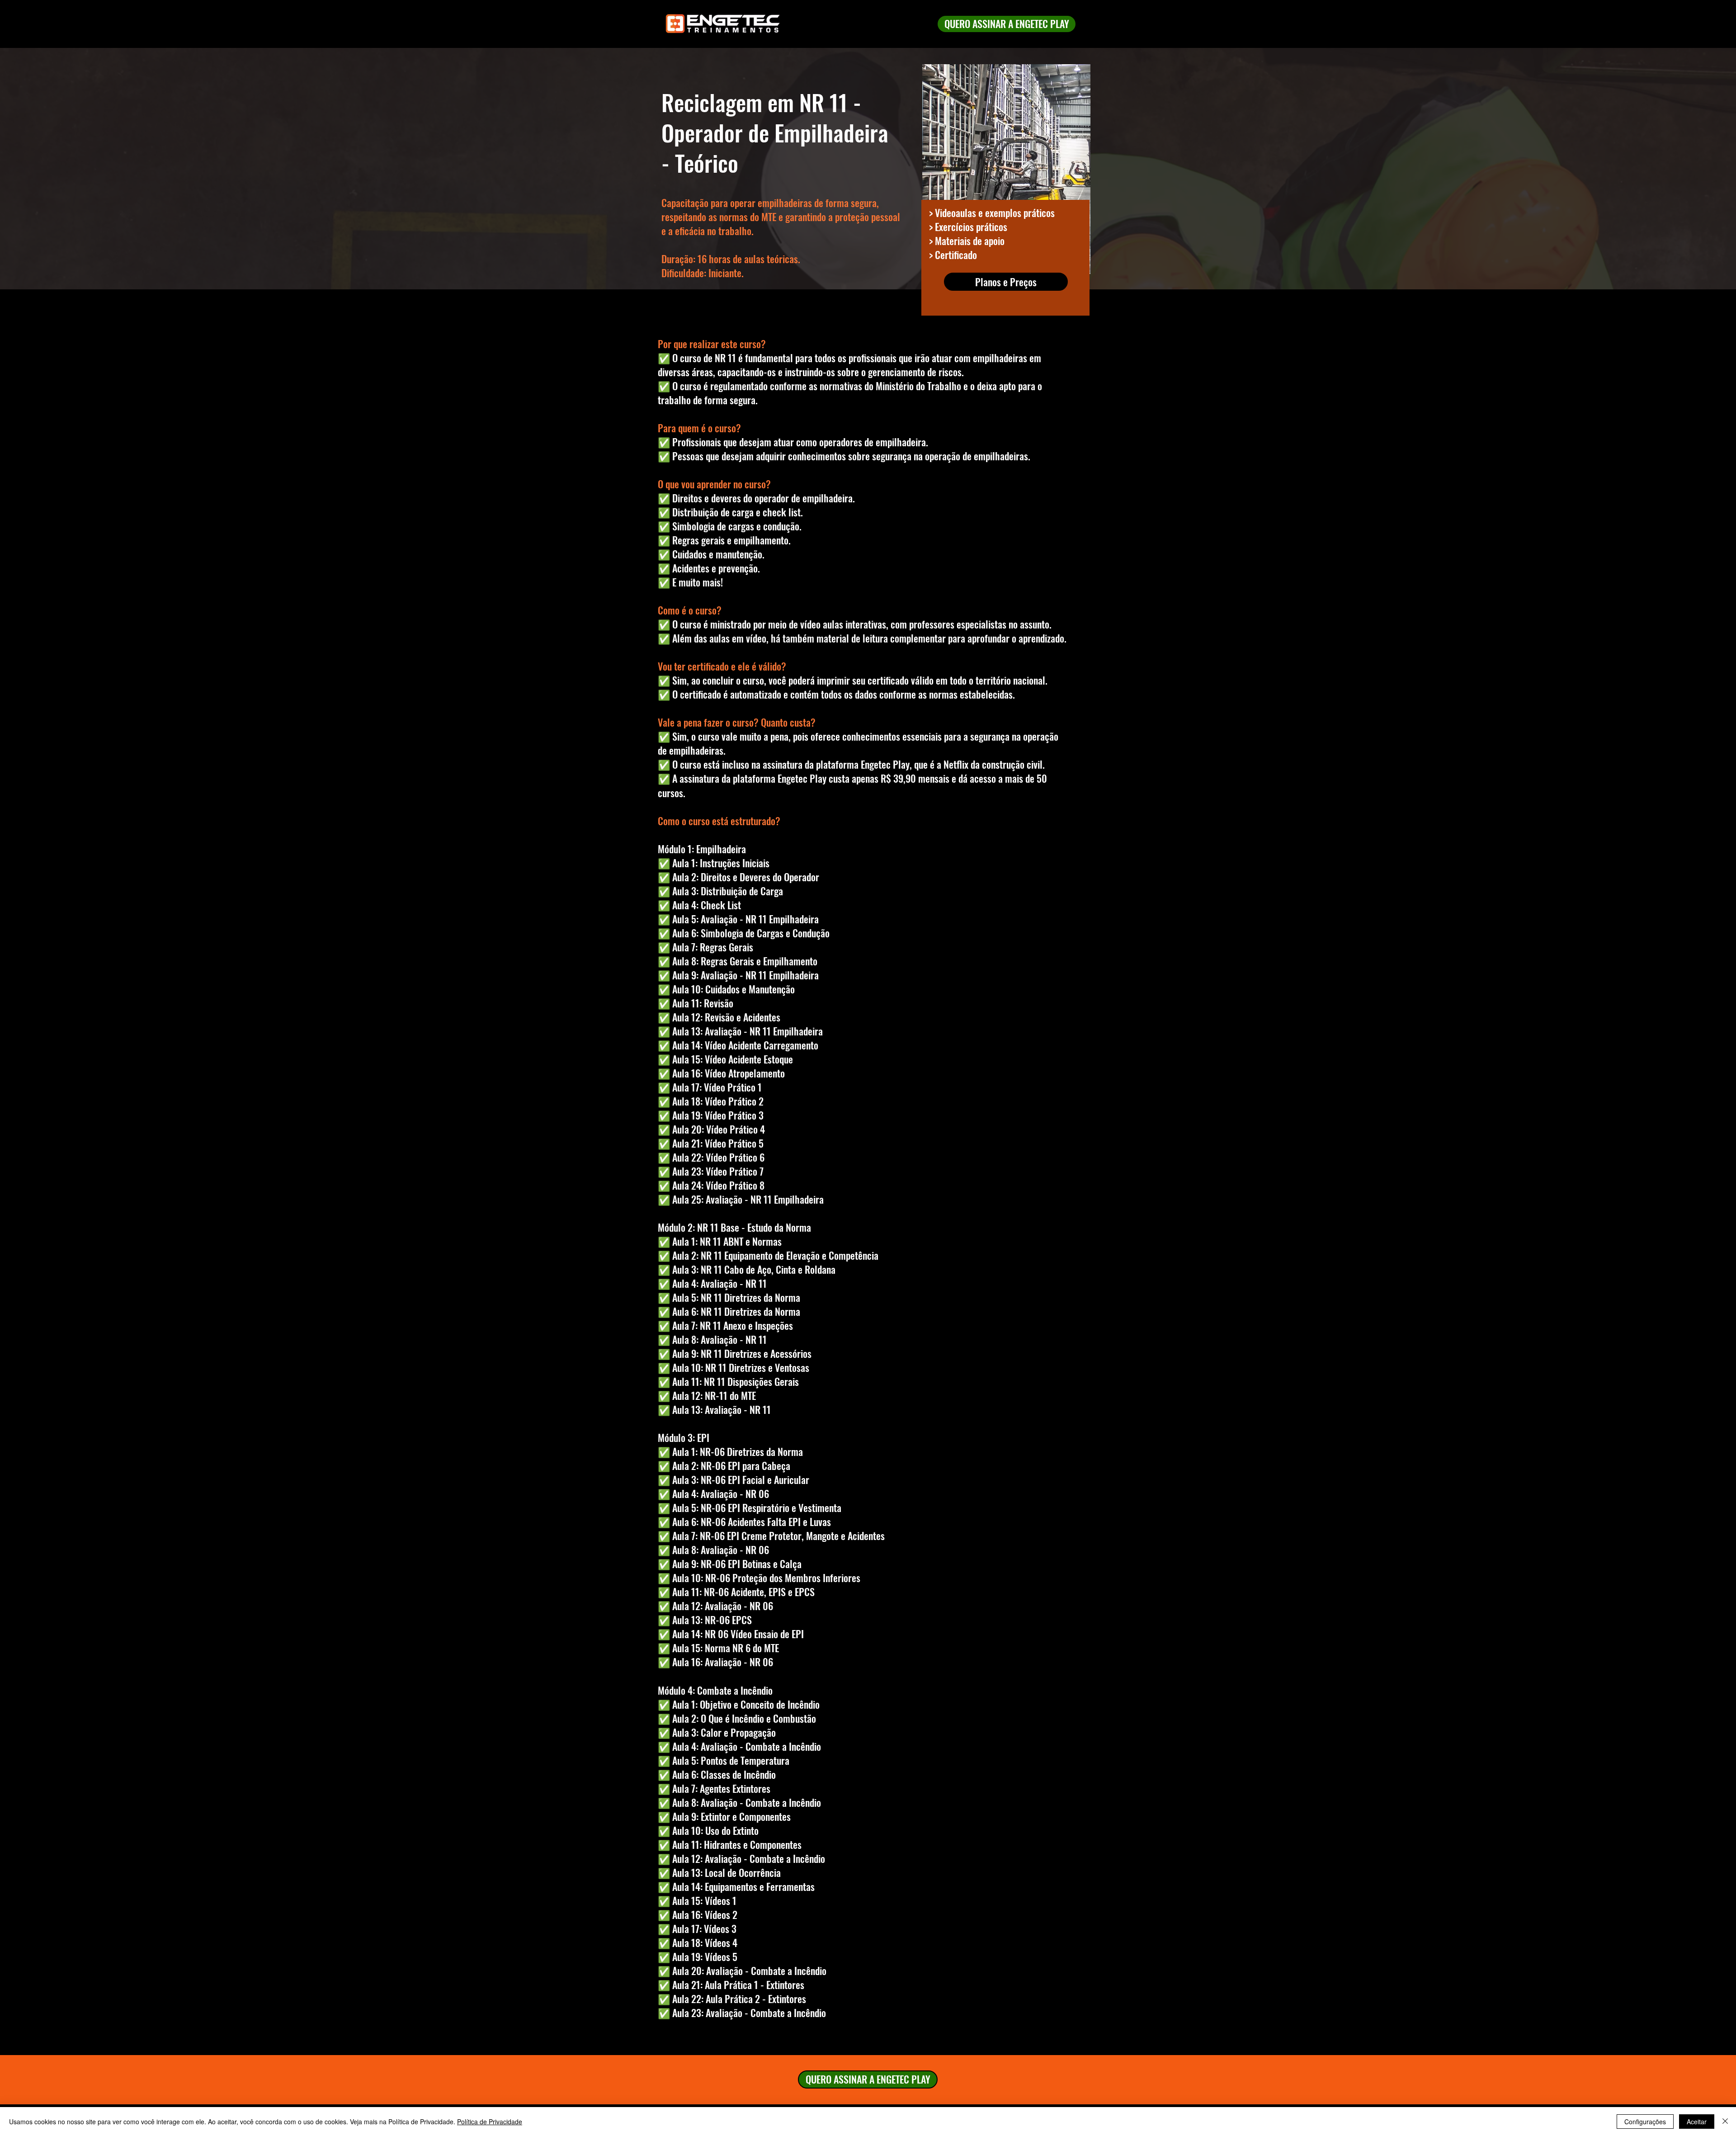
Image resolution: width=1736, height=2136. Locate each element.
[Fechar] (1725, 2122)
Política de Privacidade (490, 2122)
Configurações (1645, 2122)
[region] (1005, 194)
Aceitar (1697, 2122)
